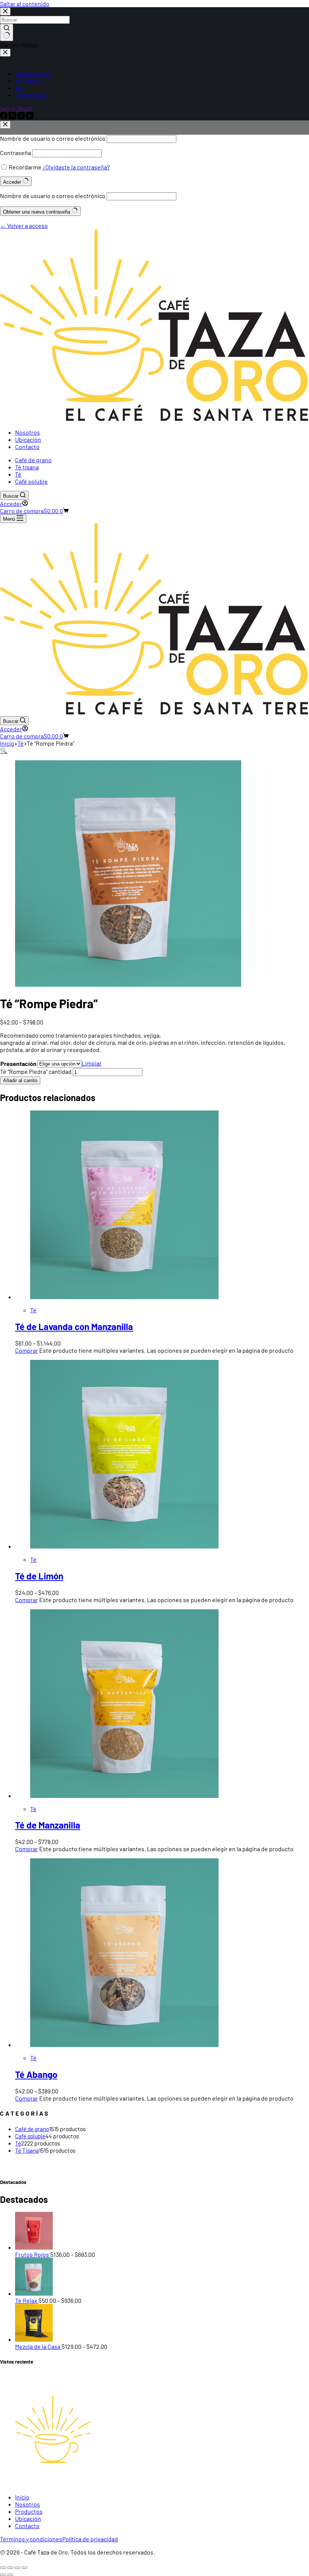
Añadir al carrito (20, 1080)
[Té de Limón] (124, 1546)
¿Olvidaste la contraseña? (76, 167)
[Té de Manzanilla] (124, 1796)
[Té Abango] (124, 2045)
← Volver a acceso (24, 225)
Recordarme (25, 167)
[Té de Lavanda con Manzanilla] (124, 1297)
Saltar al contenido (25, 4)
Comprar (27, 1350)
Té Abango (36, 2074)
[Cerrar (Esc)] (24, 2568)
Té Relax (27, 2300)
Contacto (27, 447)
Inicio (22, 2497)
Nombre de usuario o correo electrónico (53, 138)
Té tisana (27, 467)
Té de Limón (39, 1576)
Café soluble (31, 481)
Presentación (18, 1063)
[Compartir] (17, 2568)
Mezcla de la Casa (38, 2346)
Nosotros (28, 432)
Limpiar (92, 1063)
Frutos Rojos (33, 2254)
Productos (29, 2511)
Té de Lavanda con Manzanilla (74, 1326)
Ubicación (28, 439)
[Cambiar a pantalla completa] (10, 2568)
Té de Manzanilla (48, 1825)
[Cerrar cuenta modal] (5, 125)
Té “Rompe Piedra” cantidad (36, 1071)
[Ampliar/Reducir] (3, 2568)
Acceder (13, 182)
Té (18, 474)
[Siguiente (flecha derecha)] (10, 2575)
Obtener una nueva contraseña (37, 212)
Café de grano (33, 460)
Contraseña (15, 153)
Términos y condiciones (31, 2539)
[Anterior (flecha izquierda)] (3, 2575)
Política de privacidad (90, 2539)
